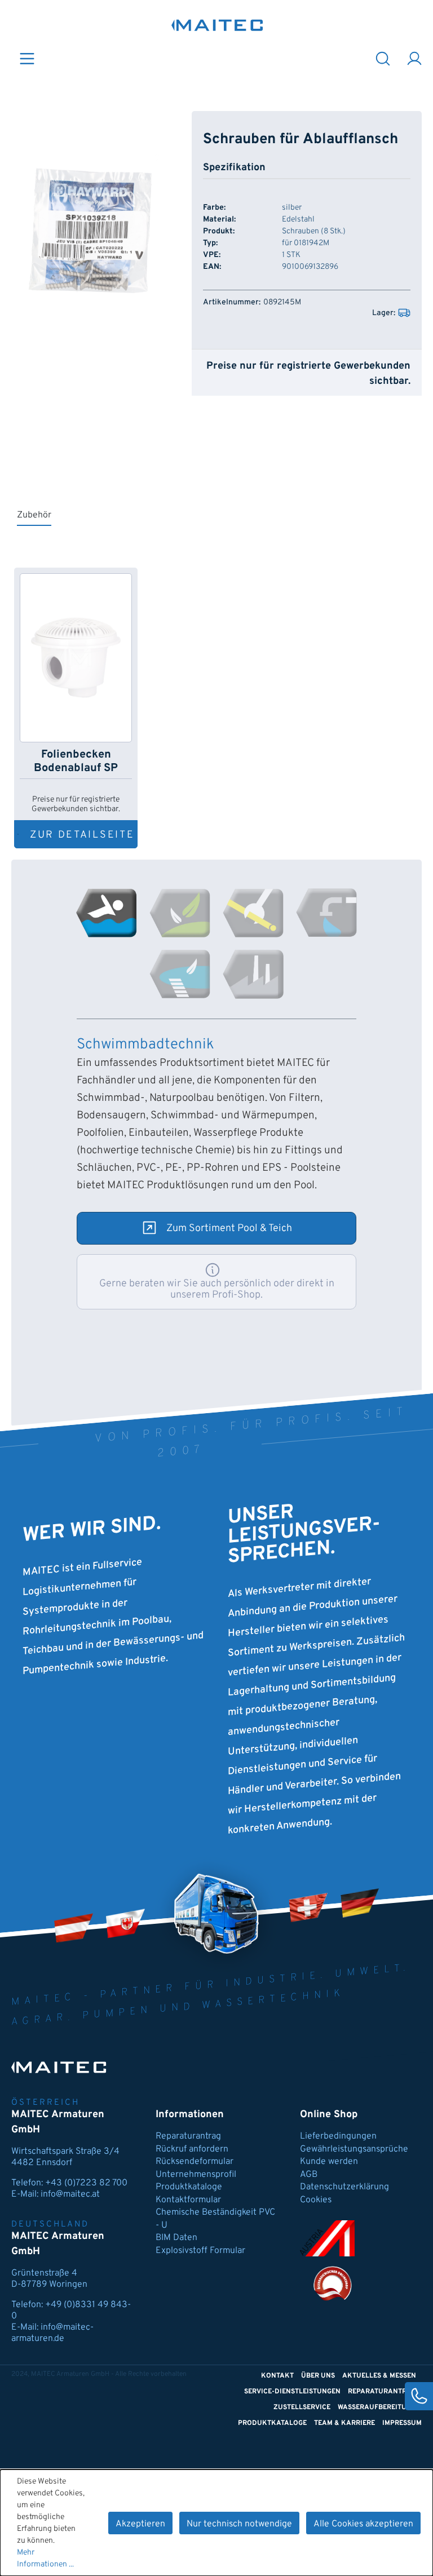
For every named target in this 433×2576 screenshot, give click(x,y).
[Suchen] (383, 58)
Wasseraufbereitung (377, 2407)
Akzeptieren (140, 2524)
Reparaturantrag (188, 2136)
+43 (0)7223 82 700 (86, 2183)
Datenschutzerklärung (344, 2187)
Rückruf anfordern (192, 2149)
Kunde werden (329, 2162)
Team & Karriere (344, 2423)
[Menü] (27, 58)
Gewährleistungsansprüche (354, 2149)
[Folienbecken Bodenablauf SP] (76, 658)
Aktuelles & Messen (379, 2376)
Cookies (316, 2200)
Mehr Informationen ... (45, 2559)
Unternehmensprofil (196, 2175)
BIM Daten (176, 2238)
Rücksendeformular (195, 2162)
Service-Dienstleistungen (292, 2392)
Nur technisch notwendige (239, 2524)
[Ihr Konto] (414, 58)
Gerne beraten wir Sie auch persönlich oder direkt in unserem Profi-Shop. (217, 1289)
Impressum (402, 2423)
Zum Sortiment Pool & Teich (229, 1229)
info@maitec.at (70, 2194)
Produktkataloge (189, 2187)
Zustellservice (302, 2407)
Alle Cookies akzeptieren (363, 2524)
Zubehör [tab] (34, 515)
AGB (309, 2175)
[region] (90, 232)
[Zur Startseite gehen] (217, 25)
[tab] (107, 913)
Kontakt (277, 2376)
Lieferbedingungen (338, 2136)
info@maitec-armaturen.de (52, 2333)
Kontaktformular (188, 2200)
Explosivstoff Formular (200, 2251)
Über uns (318, 2376)
